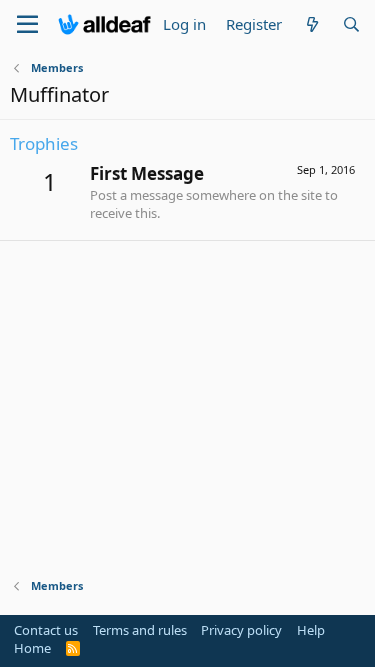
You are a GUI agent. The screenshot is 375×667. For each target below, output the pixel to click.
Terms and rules (140, 630)
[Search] (351, 24)
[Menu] (27, 25)
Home (32, 648)
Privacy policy (241, 630)
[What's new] (311, 24)
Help (311, 630)
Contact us (46, 630)
